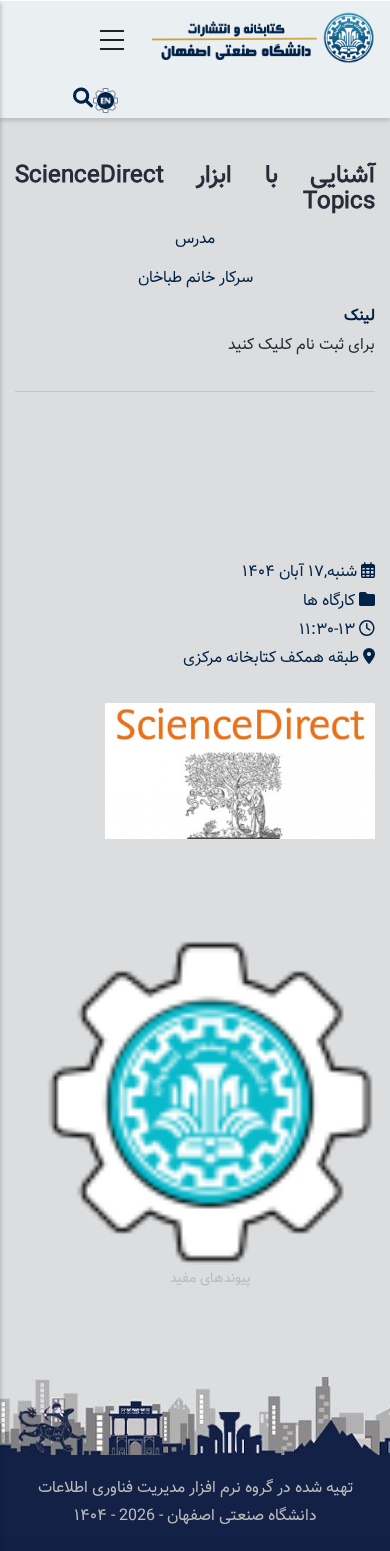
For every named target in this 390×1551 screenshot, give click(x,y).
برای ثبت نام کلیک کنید (301, 345)
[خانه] (260, 37)
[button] (240, 716)
